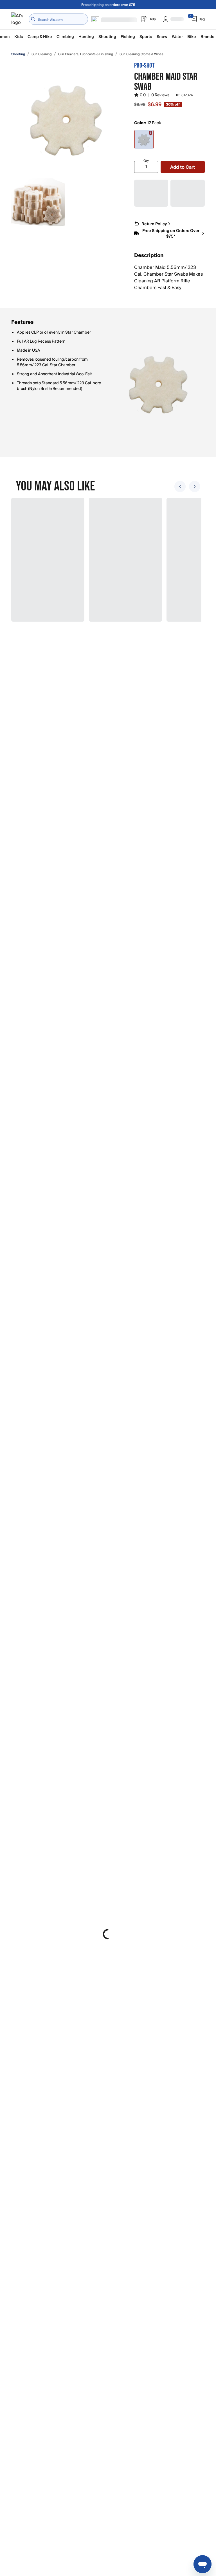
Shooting (107, 37)
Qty (146, 161)
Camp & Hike (40, 37)
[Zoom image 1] (67, 118)
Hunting (86, 37)
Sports (146, 37)
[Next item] (195, 486)
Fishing (128, 37)
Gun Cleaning (42, 54)
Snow (162, 37)
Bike (192, 37)
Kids (19, 37)
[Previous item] (180, 486)
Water (177, 37)
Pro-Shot (144, 65)
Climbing (65, 37)
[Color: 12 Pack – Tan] (144, 139)
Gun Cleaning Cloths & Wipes (141, 54)
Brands (207, 37)
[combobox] (58, 19)
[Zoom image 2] (38, 205)
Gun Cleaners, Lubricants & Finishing (86, 54)
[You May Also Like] (105, 560)
